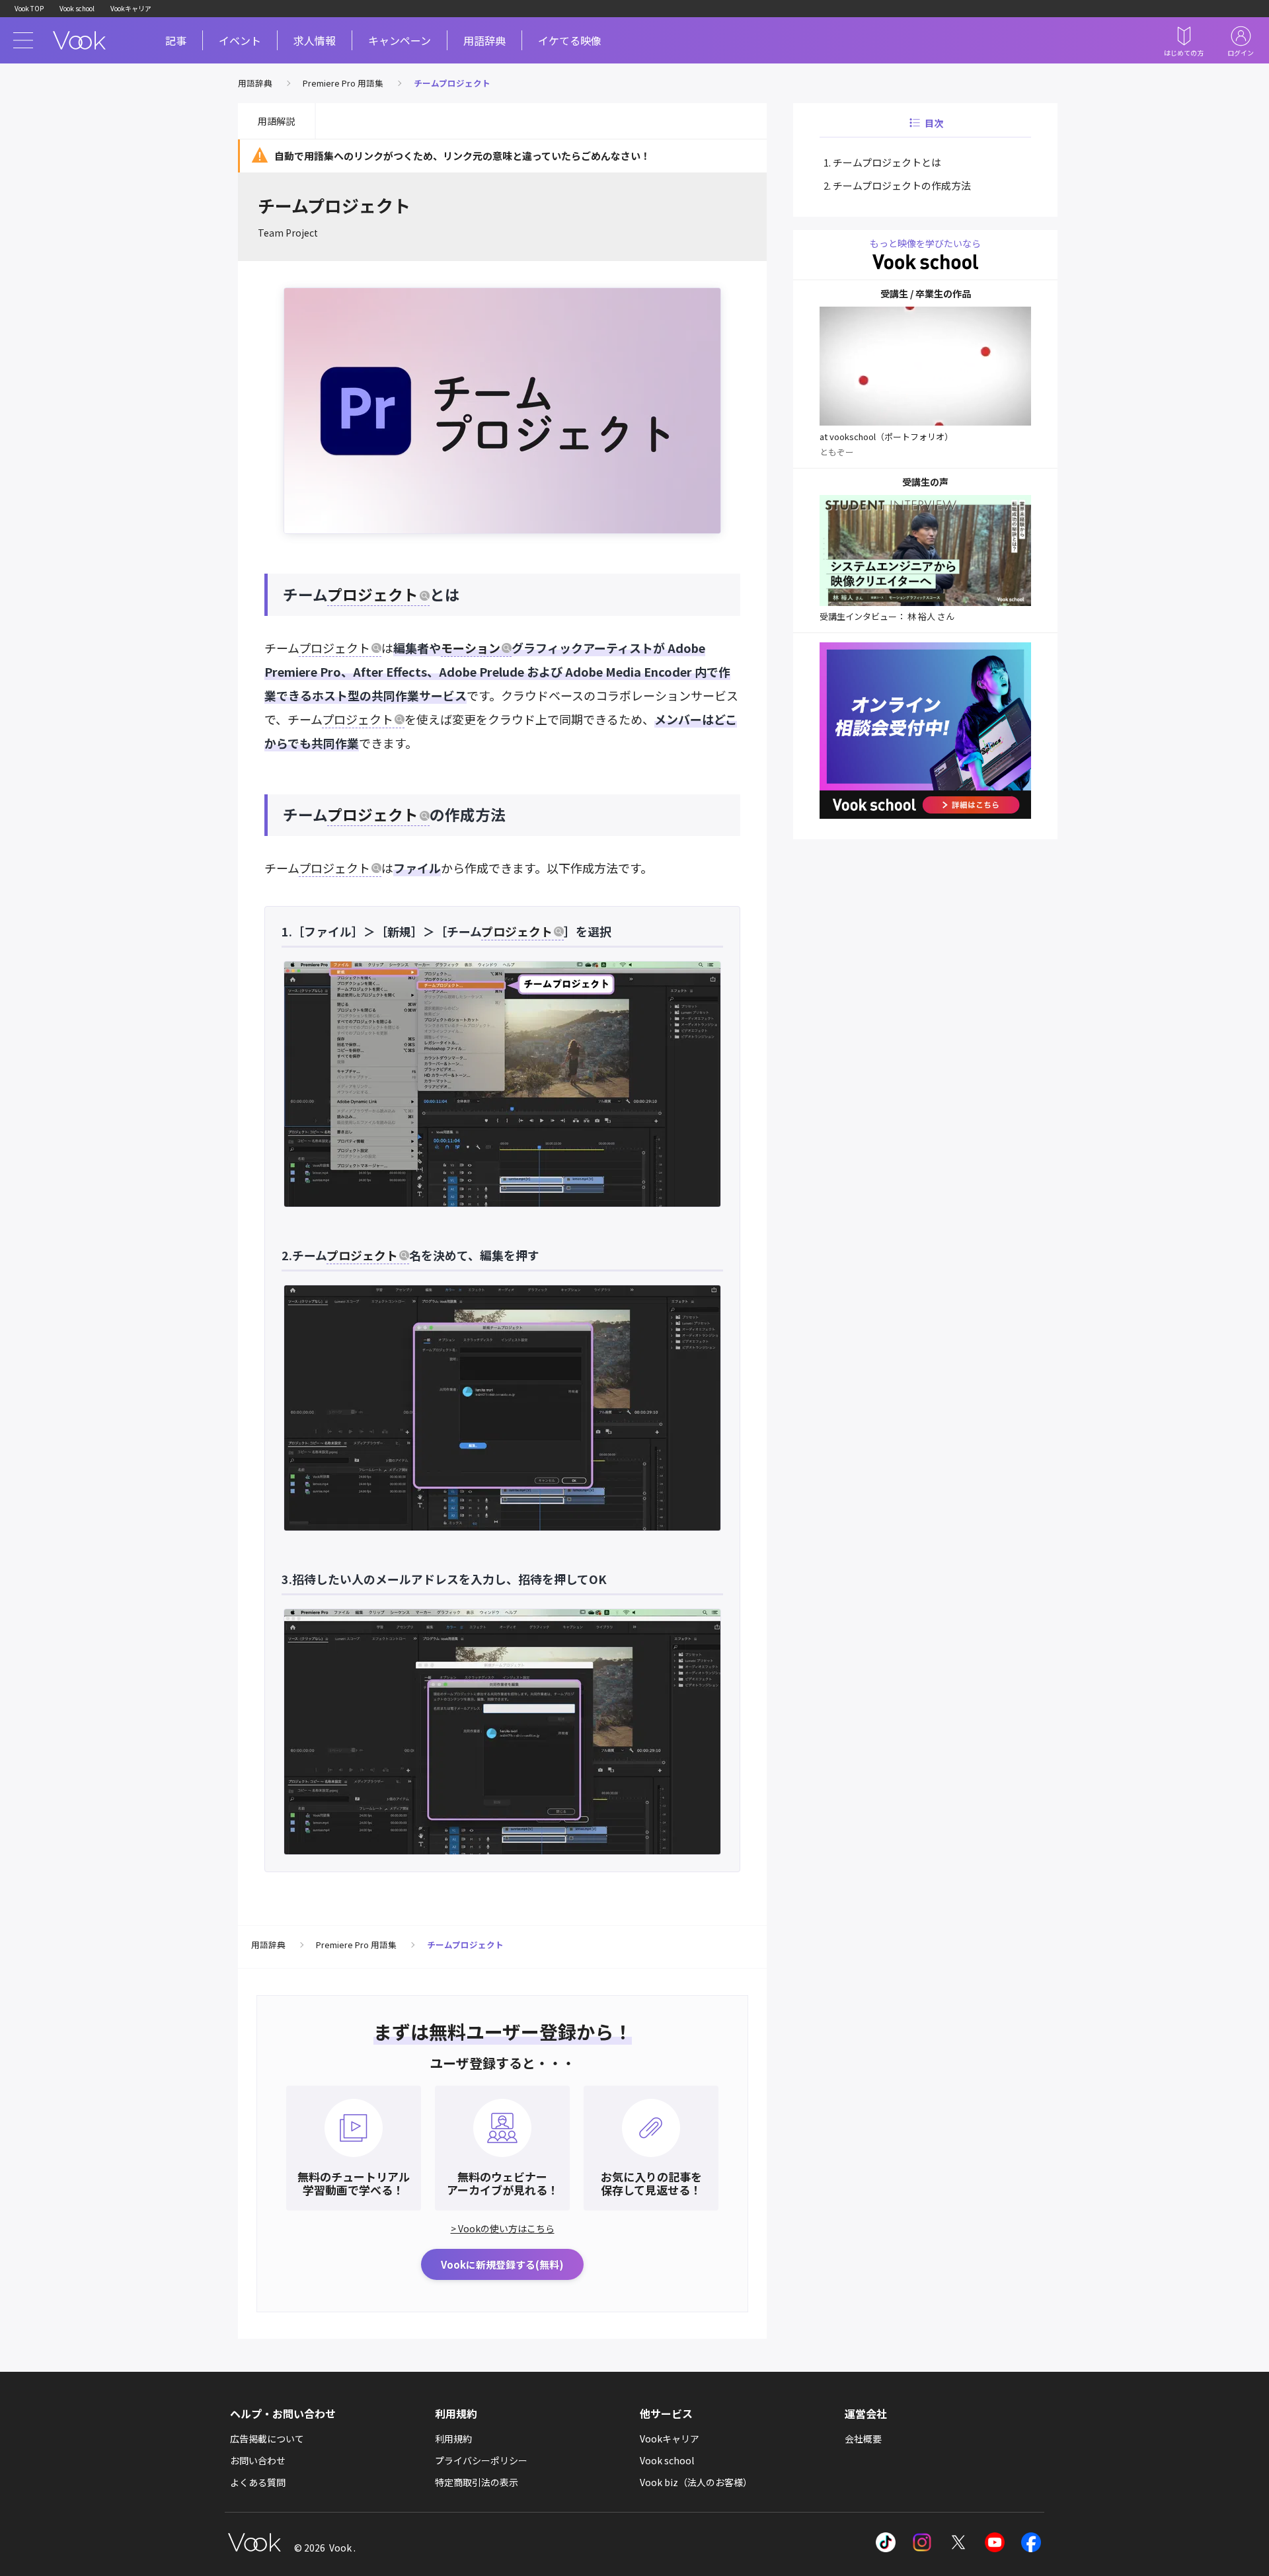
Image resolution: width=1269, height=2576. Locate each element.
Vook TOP (29, 8)
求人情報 (315, 40)
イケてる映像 (570, 40)
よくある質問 (258, 2482)
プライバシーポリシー (481, 2460)
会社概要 (863, 2439)
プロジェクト (373, 594)
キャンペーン (400, 40)
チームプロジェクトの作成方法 (902, 185)
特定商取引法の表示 (477, 2482)
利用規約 (453, 2439)
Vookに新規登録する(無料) (502, 2264)
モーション (471, 648)
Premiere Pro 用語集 (343, 83)
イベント (240, 40)
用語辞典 (484, 40)
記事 (176, 40)
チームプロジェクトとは (887, 162)
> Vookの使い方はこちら (503, 2228)
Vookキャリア (131, 8)
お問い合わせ (258, 2460)
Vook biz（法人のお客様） (696, 2482)
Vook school (77, 8)
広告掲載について (267, 2439)
